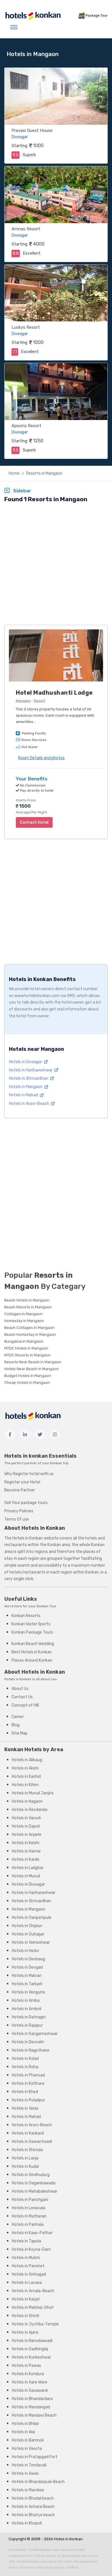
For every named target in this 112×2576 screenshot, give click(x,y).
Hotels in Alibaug (27, 1760)
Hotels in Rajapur (27, 2025)
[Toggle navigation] (14, 27)
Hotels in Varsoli (26, 1818)
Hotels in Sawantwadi (32, 2142)
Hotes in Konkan (68, 2539)
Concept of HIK (25, 1705)
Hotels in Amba (26, 2001)
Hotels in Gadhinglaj (30, 2349)
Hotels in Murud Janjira (33, 1793)
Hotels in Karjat (26, 2299)
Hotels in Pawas (26, 2366)
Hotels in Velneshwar (31, 1942)
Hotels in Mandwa (28, 2490)
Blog (16, 1725)
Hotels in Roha (25, 2067)
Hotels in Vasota (27, 2449)
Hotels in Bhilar (25, 2424)
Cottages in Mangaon (23, 1314)
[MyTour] (33, 16)
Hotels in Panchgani (30, 2200)
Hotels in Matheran (29, 2216)
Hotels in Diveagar (26, 1062)
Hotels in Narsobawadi (32, 2341)
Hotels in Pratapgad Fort (35, 2457)
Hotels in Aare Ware (30, 2382)
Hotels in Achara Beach (33, 2507)
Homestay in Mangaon (24, 1321)
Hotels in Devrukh (28, 2042)
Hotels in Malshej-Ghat (33, 2307)
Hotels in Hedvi (25, 1951)
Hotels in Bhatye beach (33, 2515)
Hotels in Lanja (25, 2158)
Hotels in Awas (25, 2473)
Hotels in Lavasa (27, 2283)
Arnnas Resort (26, 229)
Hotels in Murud (26, 1876)
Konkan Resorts (26, 1616)
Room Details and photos (41, 758)
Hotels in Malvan (27, 1976)
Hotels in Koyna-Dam (31, 2249)
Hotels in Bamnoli (28, 2440)
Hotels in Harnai (26, 1851)
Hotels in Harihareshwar (31, 1070)
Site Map (20, 1733)
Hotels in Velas (25, 2108)
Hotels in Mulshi (26, 2258)
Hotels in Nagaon (27, 1801)
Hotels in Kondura (28, 2374)
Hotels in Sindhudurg (31, 2175)
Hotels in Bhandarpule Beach (38, 2482)
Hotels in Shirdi (25, 2316)
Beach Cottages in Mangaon (29, 1328)
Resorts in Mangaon (44, 473)
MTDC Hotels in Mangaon (26, 1348)
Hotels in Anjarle (27, 1835)
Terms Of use (17, 1519)
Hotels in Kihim (25, 1785)
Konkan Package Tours (32, 1632)
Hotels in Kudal (25, 2166)
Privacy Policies (19, 1511)
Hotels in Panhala (28, 2225)
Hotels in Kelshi (26, 1843)
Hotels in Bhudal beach (33, 2498)
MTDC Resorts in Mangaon (27, 1355)
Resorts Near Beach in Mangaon (33, 1362)
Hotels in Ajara (25, 2332)
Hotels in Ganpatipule (32, 1918)
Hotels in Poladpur (28, 2100)
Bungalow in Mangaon (24, 1341)
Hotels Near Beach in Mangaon (32, 1369)
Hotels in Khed (25, 2092)
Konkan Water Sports (31, 1624)
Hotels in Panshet (28, 2266)
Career (18, 1717)
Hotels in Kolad (25, 2059)
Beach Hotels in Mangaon (27, 1300)
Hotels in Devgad (27, 1967)
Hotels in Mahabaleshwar (35, 2191)
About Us (20, 1689)
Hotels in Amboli (27, 2009)
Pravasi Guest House (32, 130)
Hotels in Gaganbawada (34, 2183)
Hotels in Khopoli (27, 2523)
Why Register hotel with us (29, 1474)
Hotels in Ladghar (28, 1868)
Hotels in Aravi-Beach (29, 1104)
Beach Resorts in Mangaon (28, 1307)
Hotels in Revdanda (30, 1810)
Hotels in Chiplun (27, 1926)
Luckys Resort (26, 327)
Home (14, 473)
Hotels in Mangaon (26, 1087)
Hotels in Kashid (26, 1777)
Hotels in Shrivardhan (29, 1078)
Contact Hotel (34, 822)
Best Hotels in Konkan (32, 1652)
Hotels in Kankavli (28, 2133)
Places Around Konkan (32, 1660)
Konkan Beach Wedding (33, 1644)
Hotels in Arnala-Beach (33, 2291)
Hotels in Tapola (26, 2241)
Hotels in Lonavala (29, 2208)
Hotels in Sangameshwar (35, 2034)
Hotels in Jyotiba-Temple (35, 2324)
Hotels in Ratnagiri (29, 2017)
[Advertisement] (56, 565)
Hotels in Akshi (25, 1768)
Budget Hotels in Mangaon (28, 1376)
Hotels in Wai (23, 2432)
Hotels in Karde (26, 1859)
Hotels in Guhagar (28, 1934)
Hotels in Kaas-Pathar (32, 2233)
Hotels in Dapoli (26, 1826)
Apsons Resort (26, 426)
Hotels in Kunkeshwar (31, 2357)
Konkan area (59, 1545)
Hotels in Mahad (24, 1095)
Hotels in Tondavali (29, 2465)
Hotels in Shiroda (27, 2150)
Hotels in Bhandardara (32, 2399)
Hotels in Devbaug (28, 1959)
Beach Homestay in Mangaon (30, 1334)
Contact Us (22, 1697)
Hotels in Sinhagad (29, 2274)
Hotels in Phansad (28, 2075)
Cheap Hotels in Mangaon (27, 1383)
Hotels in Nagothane (31, 2050)
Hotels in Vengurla (28, 1992)
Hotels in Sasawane (30, 2390)
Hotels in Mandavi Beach (34, 2415)
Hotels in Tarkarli (27, 1984)
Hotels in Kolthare (28, 2083)
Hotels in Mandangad (31, 2407)
